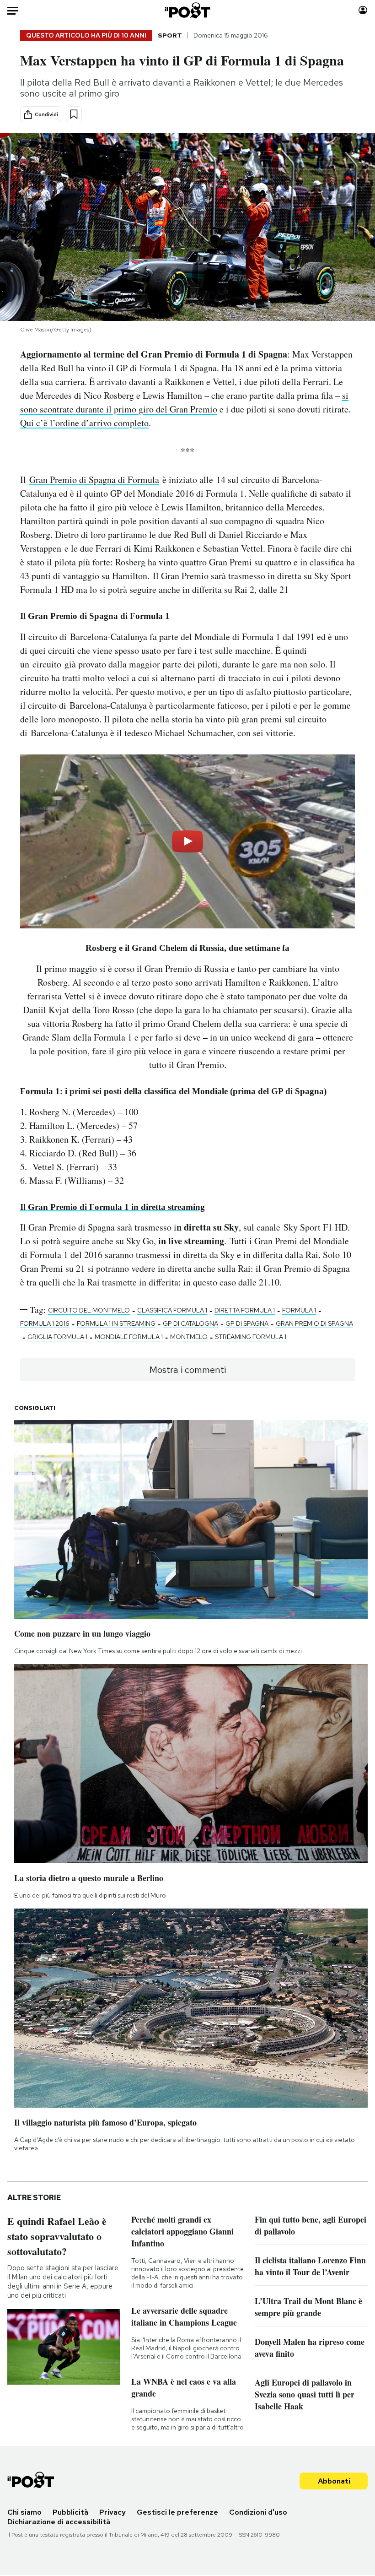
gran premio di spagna (314, 1323)
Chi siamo (24, 2512)
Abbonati (334, 2481)
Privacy (112, 2512)
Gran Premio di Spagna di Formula (94, 480)
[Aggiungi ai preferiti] (74, 114)
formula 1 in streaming (116, 1323)
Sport (170, 35)
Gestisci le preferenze (177, 2512)
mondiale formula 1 (129, 1337)
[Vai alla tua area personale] (363, 10)
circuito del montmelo (89, 1310)
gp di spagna (247, 1323)
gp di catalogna (190, 1323)
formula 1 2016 (45, 1323)
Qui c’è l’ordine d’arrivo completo (84, 423)
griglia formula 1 (57, 1337)
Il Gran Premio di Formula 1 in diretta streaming (112, 1207)
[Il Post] (188, 10)
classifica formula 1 (172, 1310)
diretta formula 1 (245, 1310)
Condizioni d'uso (258, 2512)
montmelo (189, 1337)
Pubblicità (70, 2512)
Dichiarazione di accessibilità (59, 2522)
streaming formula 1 (251, 1337)
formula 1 (299, 1310)
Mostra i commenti (188, 1370)
